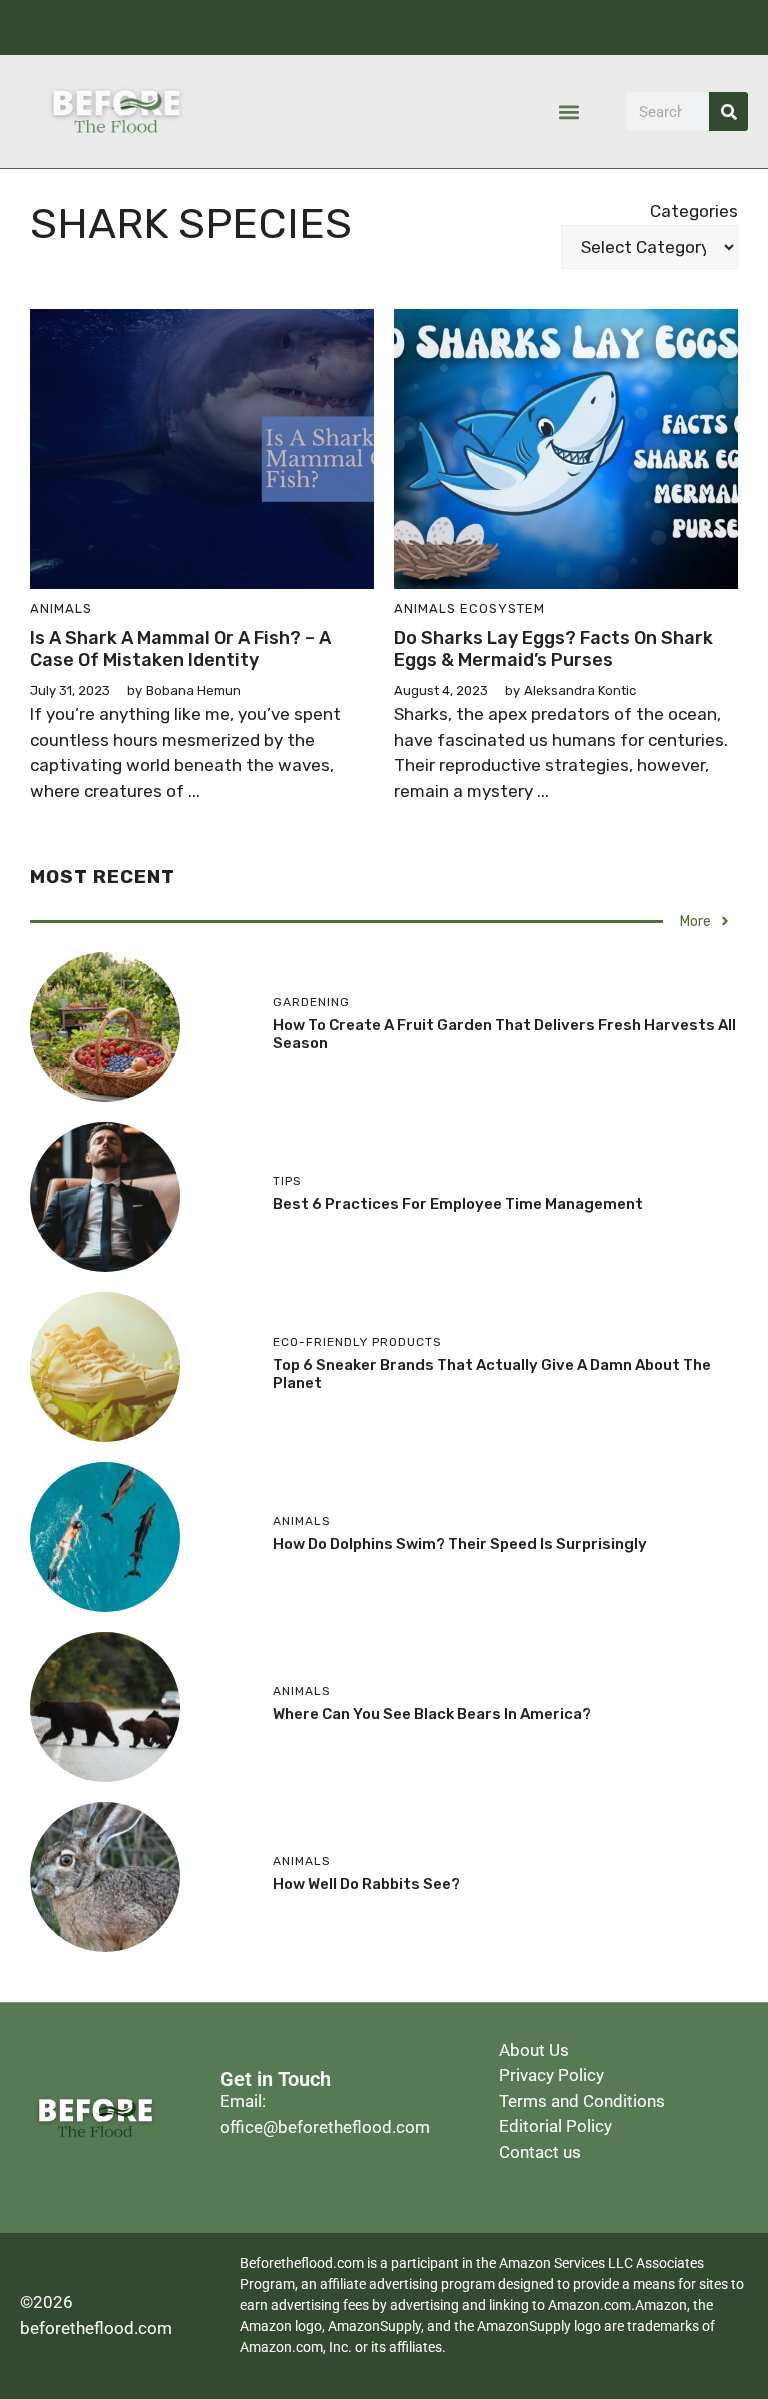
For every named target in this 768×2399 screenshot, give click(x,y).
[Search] (728, 111)
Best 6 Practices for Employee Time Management (458, 1204)
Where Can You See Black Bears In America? (432, 1714)
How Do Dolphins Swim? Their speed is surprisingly (460, 1544)
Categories (694, 211)
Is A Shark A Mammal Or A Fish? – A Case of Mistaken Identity (180, 649)
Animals (61, 608)
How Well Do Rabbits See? (366, 1884)
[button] (569, 111)
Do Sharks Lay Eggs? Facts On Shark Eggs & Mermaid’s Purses (553, 649)
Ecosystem (502, 608)
